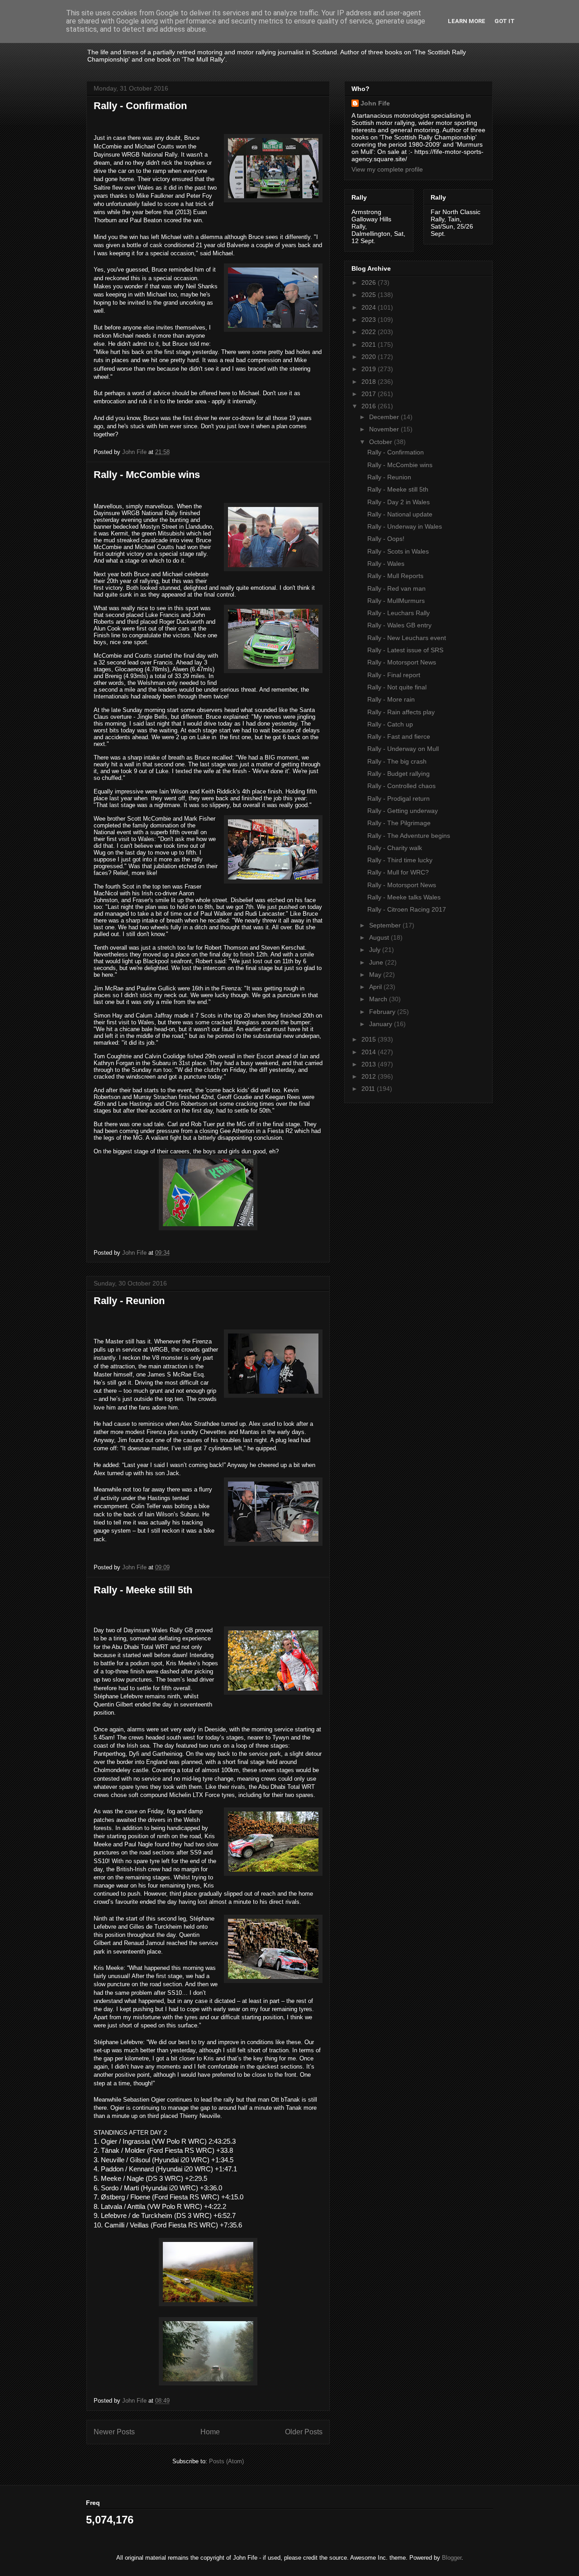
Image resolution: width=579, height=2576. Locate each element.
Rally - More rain (391, 699)
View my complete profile (387, 169)
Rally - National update (400, 514)
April (376, 987)
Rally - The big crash (397, 761)
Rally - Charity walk (395, 848)
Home (210, 2432)
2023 (370, 320)
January (382, 1024)
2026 (370, 282)
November (385, 429)
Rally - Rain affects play (401, 712)
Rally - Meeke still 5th (143, 1590)
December (385, 417)
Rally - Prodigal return (399, 798)
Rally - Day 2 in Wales (399, 502)
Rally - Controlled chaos (401, 786)
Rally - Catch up (390, 724)
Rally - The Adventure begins (409, 836)
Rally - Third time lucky (400, 860)
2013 (370, 1064)
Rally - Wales (386, 564)
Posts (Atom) (226, 2461)
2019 (370, 369)
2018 (370, 382)
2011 (369, 1089)
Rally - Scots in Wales (398, 551)
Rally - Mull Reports (395, 576)
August (380, 937)
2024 (370, 307)
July (376, 950)
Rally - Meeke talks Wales (404, 897)
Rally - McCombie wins (147, 475)
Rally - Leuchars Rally (399, 613)
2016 (370, 406)
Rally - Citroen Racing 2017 (407, 909)
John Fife (375, 103)
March (379, 999)
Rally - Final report (394, 675)
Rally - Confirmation (140, 106)
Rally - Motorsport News (402, 662)
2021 (370, 344)
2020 (370, 357)
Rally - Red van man (396, 588)
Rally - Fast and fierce (399, 736)
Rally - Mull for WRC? (398, 872)
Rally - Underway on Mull (403, 749)
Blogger (452, 2558)
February (383, 1012)
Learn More (467, 21)
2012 (370, 1076)
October (382, 442)
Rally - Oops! (386, 539)
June (377, 962)
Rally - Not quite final (397, 687)
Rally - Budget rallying (399, 774)
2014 (370, 1052)
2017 (370, 394)
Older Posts (304, 2432)
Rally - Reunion (129, 1301)
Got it (505, 21)
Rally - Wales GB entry (399, 625)
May (376, 975)
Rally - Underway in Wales (405, 526)
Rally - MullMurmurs (396, 601)
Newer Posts (114, 2432)
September (386, 925)
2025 (370, 295)
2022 (370, 332)
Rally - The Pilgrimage (399, 823)
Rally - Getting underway (403, 811)
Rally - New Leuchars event (407, 638)
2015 (370, 1039)
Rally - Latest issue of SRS (405, 650)
